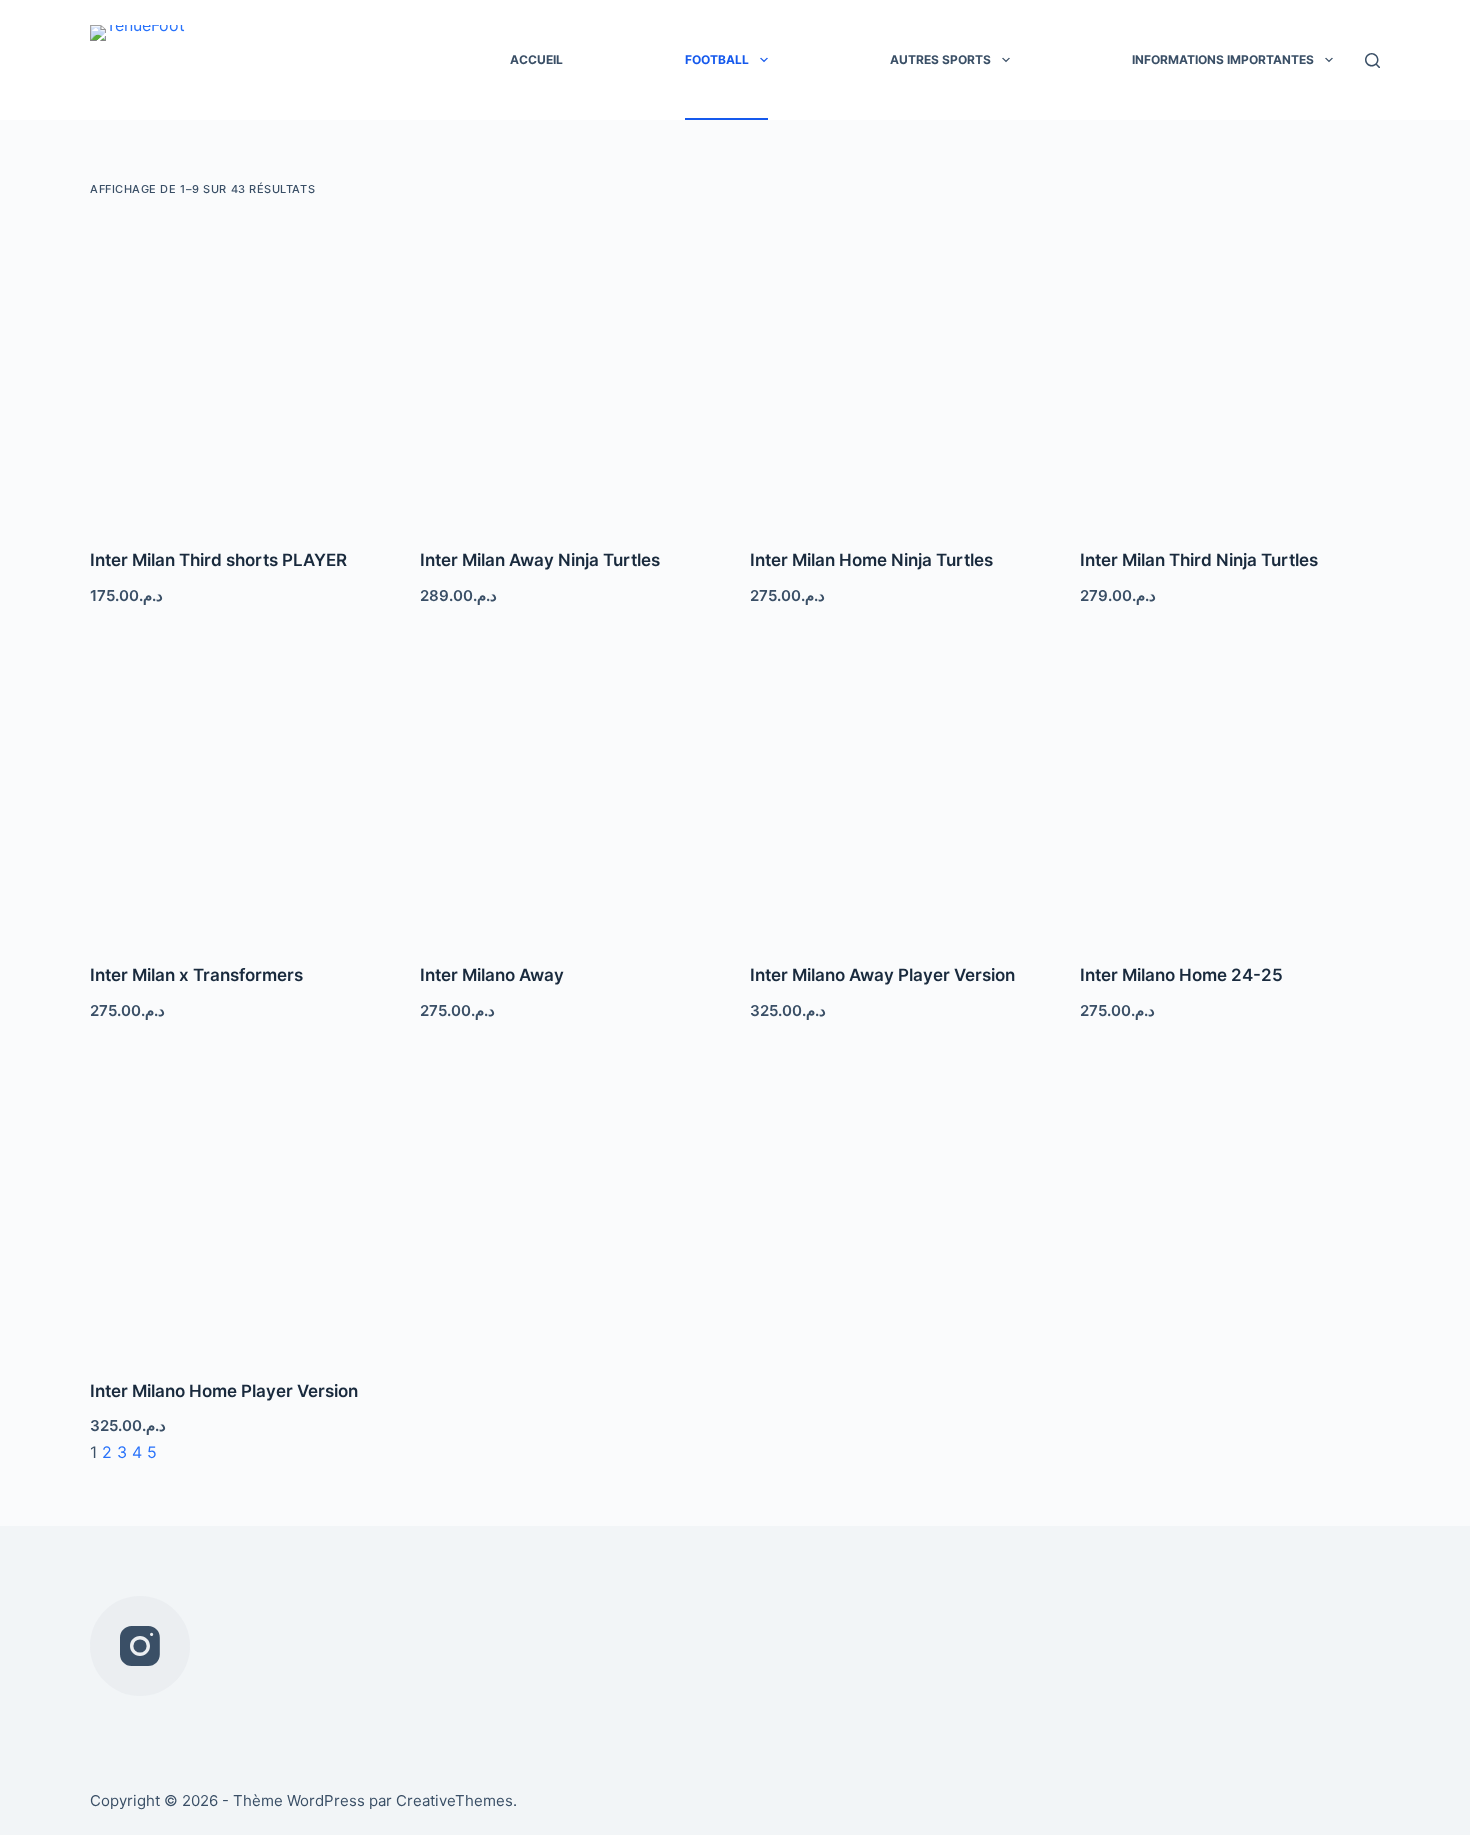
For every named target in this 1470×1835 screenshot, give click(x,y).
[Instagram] (140, 1646)
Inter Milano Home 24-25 (1181, 975)
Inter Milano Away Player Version (882, 975)
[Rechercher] (1372, 60)
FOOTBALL (717, 59)
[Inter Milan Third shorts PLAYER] (240, 373)
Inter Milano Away (492, 975)
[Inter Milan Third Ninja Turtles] (1230, 373)
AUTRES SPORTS (940, 59)
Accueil (536, 59)
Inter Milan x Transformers (196, 975)
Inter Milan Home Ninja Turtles (871, 560)
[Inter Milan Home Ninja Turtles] (900, 373)
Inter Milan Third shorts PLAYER (218, 560)
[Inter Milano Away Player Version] (900, 788)
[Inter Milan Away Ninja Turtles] (570, 373)
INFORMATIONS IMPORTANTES (1223, 59)
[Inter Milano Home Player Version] (240, 1204)
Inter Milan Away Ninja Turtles (540, 560)
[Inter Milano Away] (570, 788)
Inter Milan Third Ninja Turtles (1199, 560)
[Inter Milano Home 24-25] (1230, 788)
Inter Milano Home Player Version (224, 1391)
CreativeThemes (454, 1800)
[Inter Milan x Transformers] (240, 788)
